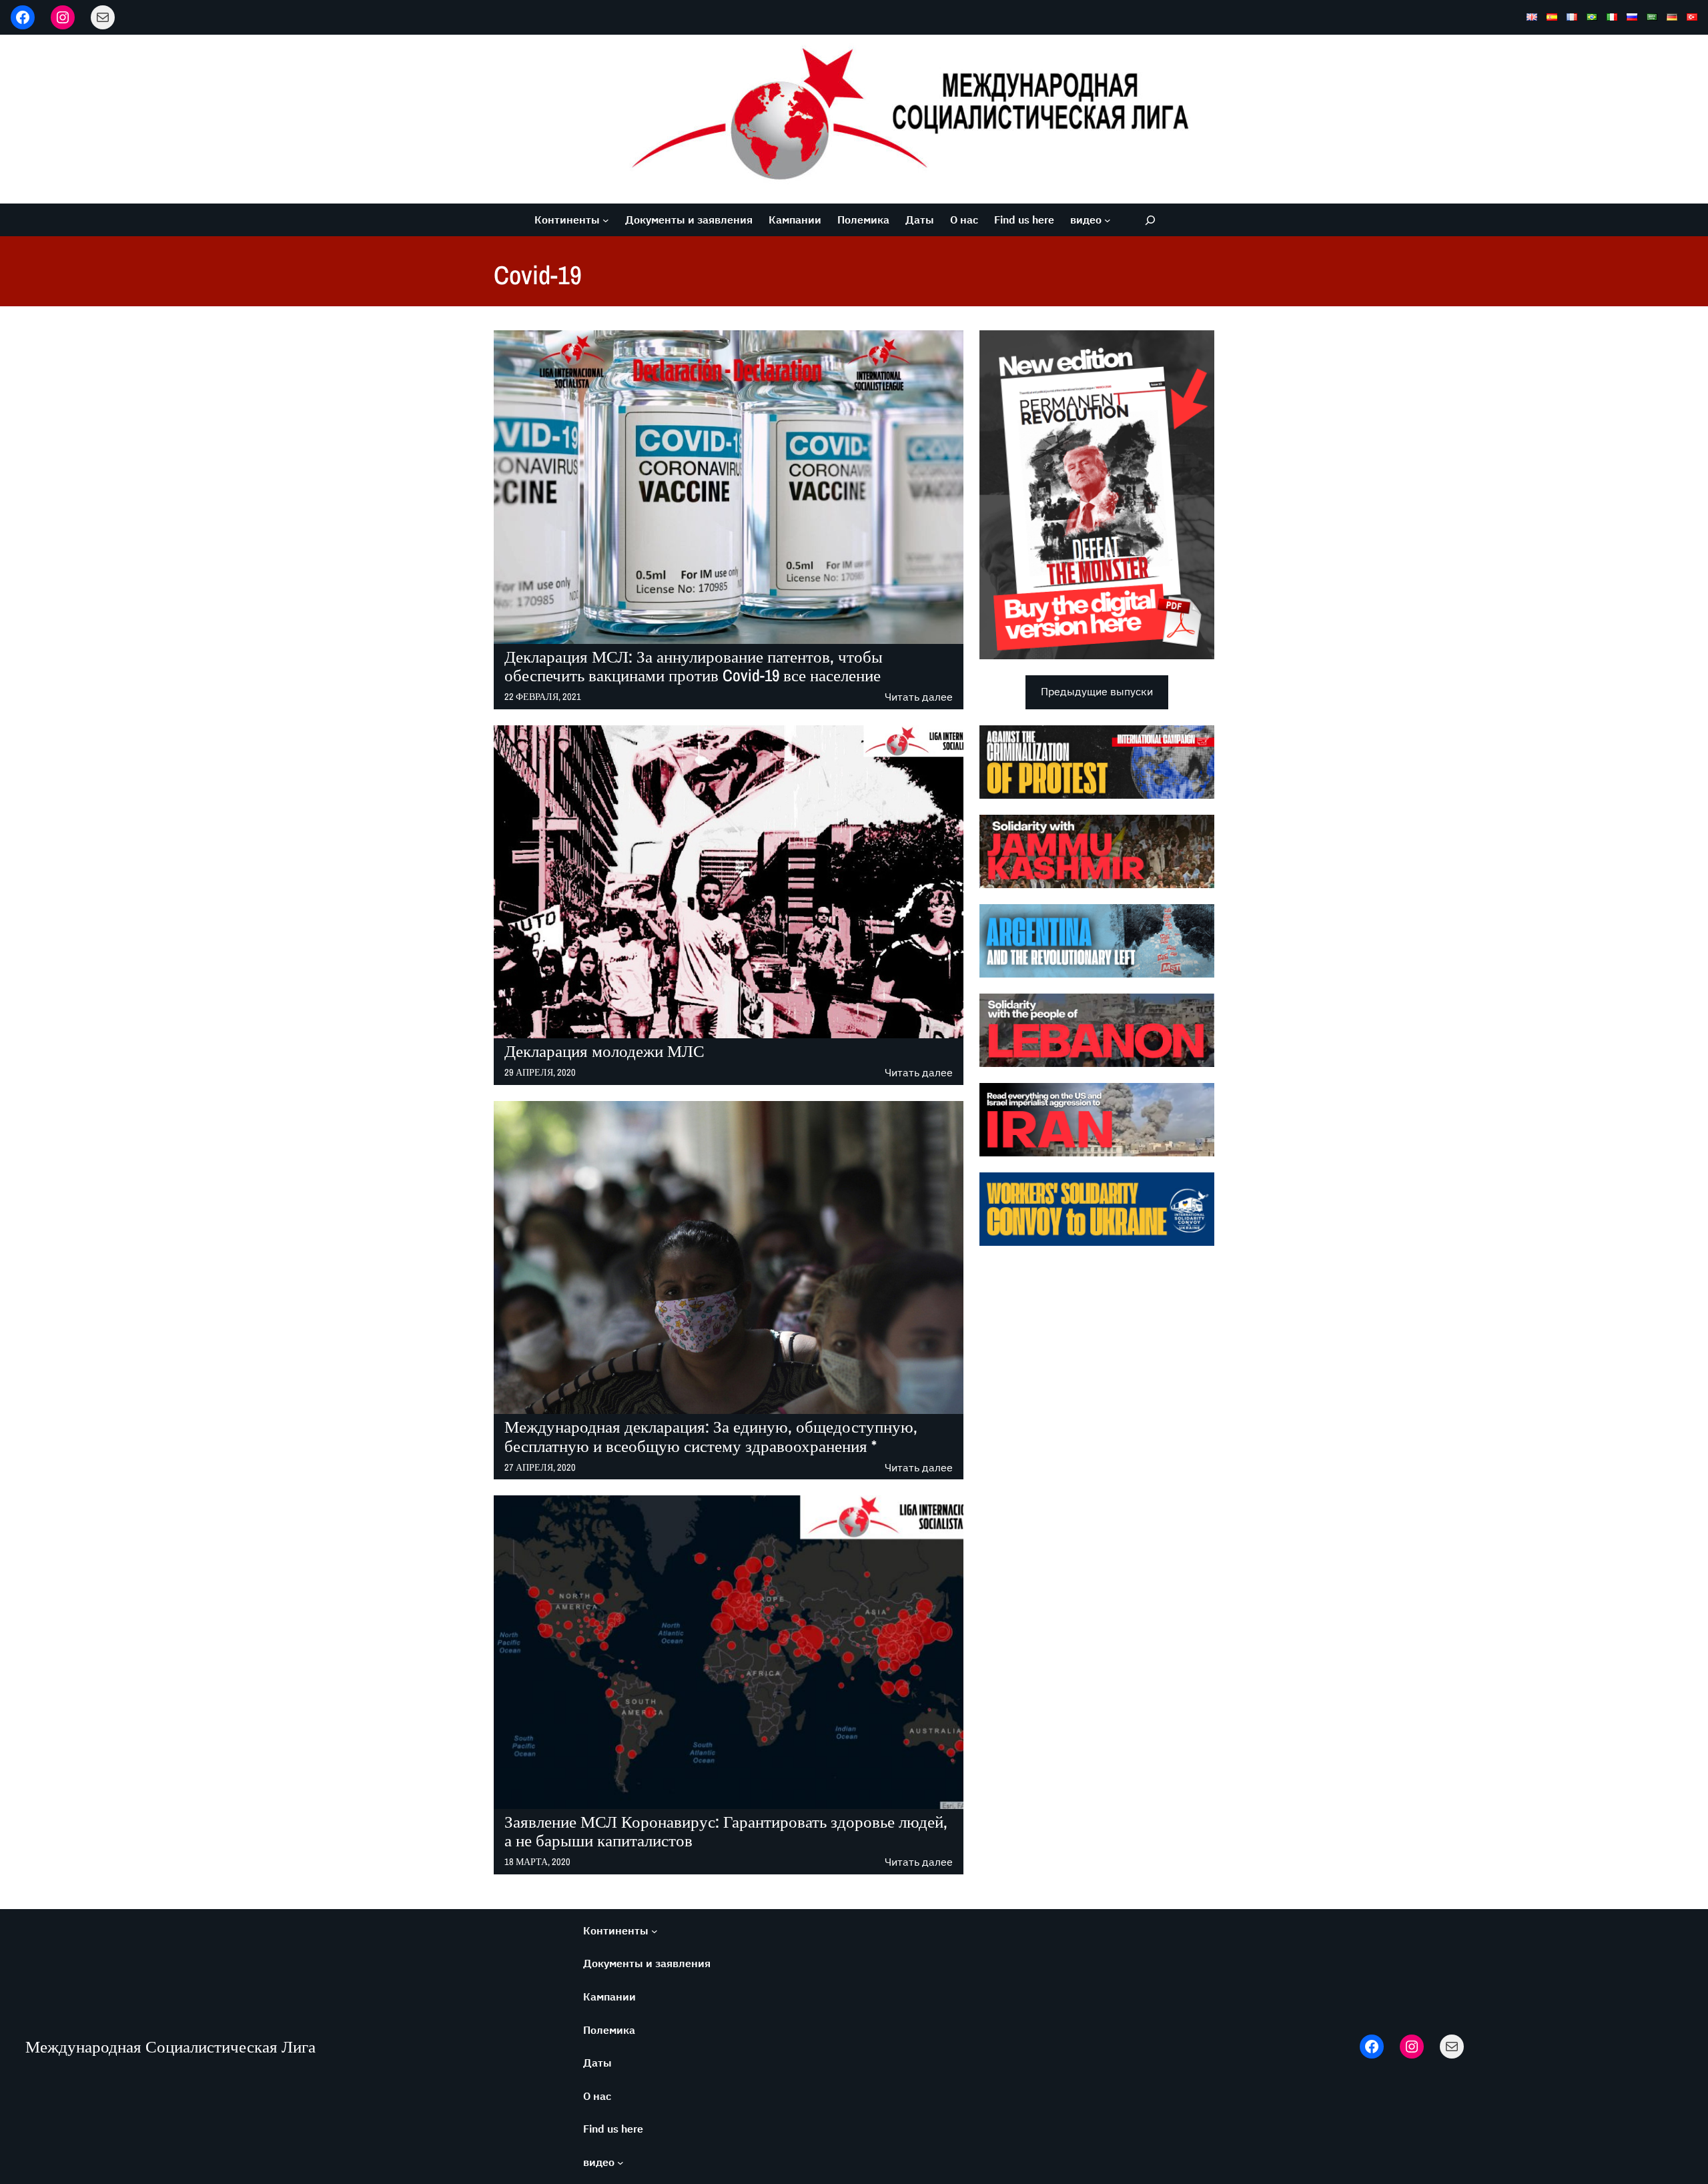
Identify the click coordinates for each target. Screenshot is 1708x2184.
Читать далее (919, 698)
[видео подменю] (1108, 220)
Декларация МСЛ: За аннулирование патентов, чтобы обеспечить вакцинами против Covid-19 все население (694, 667)
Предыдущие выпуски (1097, 691)
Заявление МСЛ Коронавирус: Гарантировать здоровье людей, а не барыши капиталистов (726, 1832)
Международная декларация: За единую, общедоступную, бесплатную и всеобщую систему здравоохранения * (711, 1437)
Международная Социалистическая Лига (170, 2047)
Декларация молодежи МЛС (604, 1051)
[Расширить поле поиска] (1150, 220)
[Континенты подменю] (606, 220)
